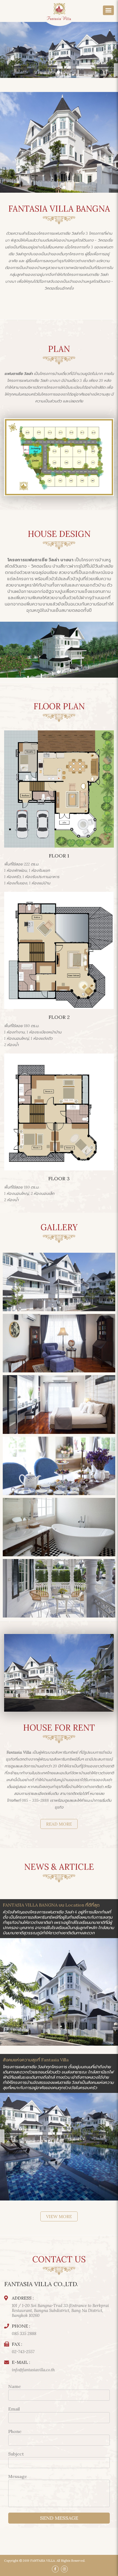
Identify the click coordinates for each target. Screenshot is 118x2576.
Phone (15, 2431)
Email (14, 2409)
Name (15, 2386)
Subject (16, 2454)
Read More (59, 1824)
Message (18, 2476)
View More (59, 2216)
